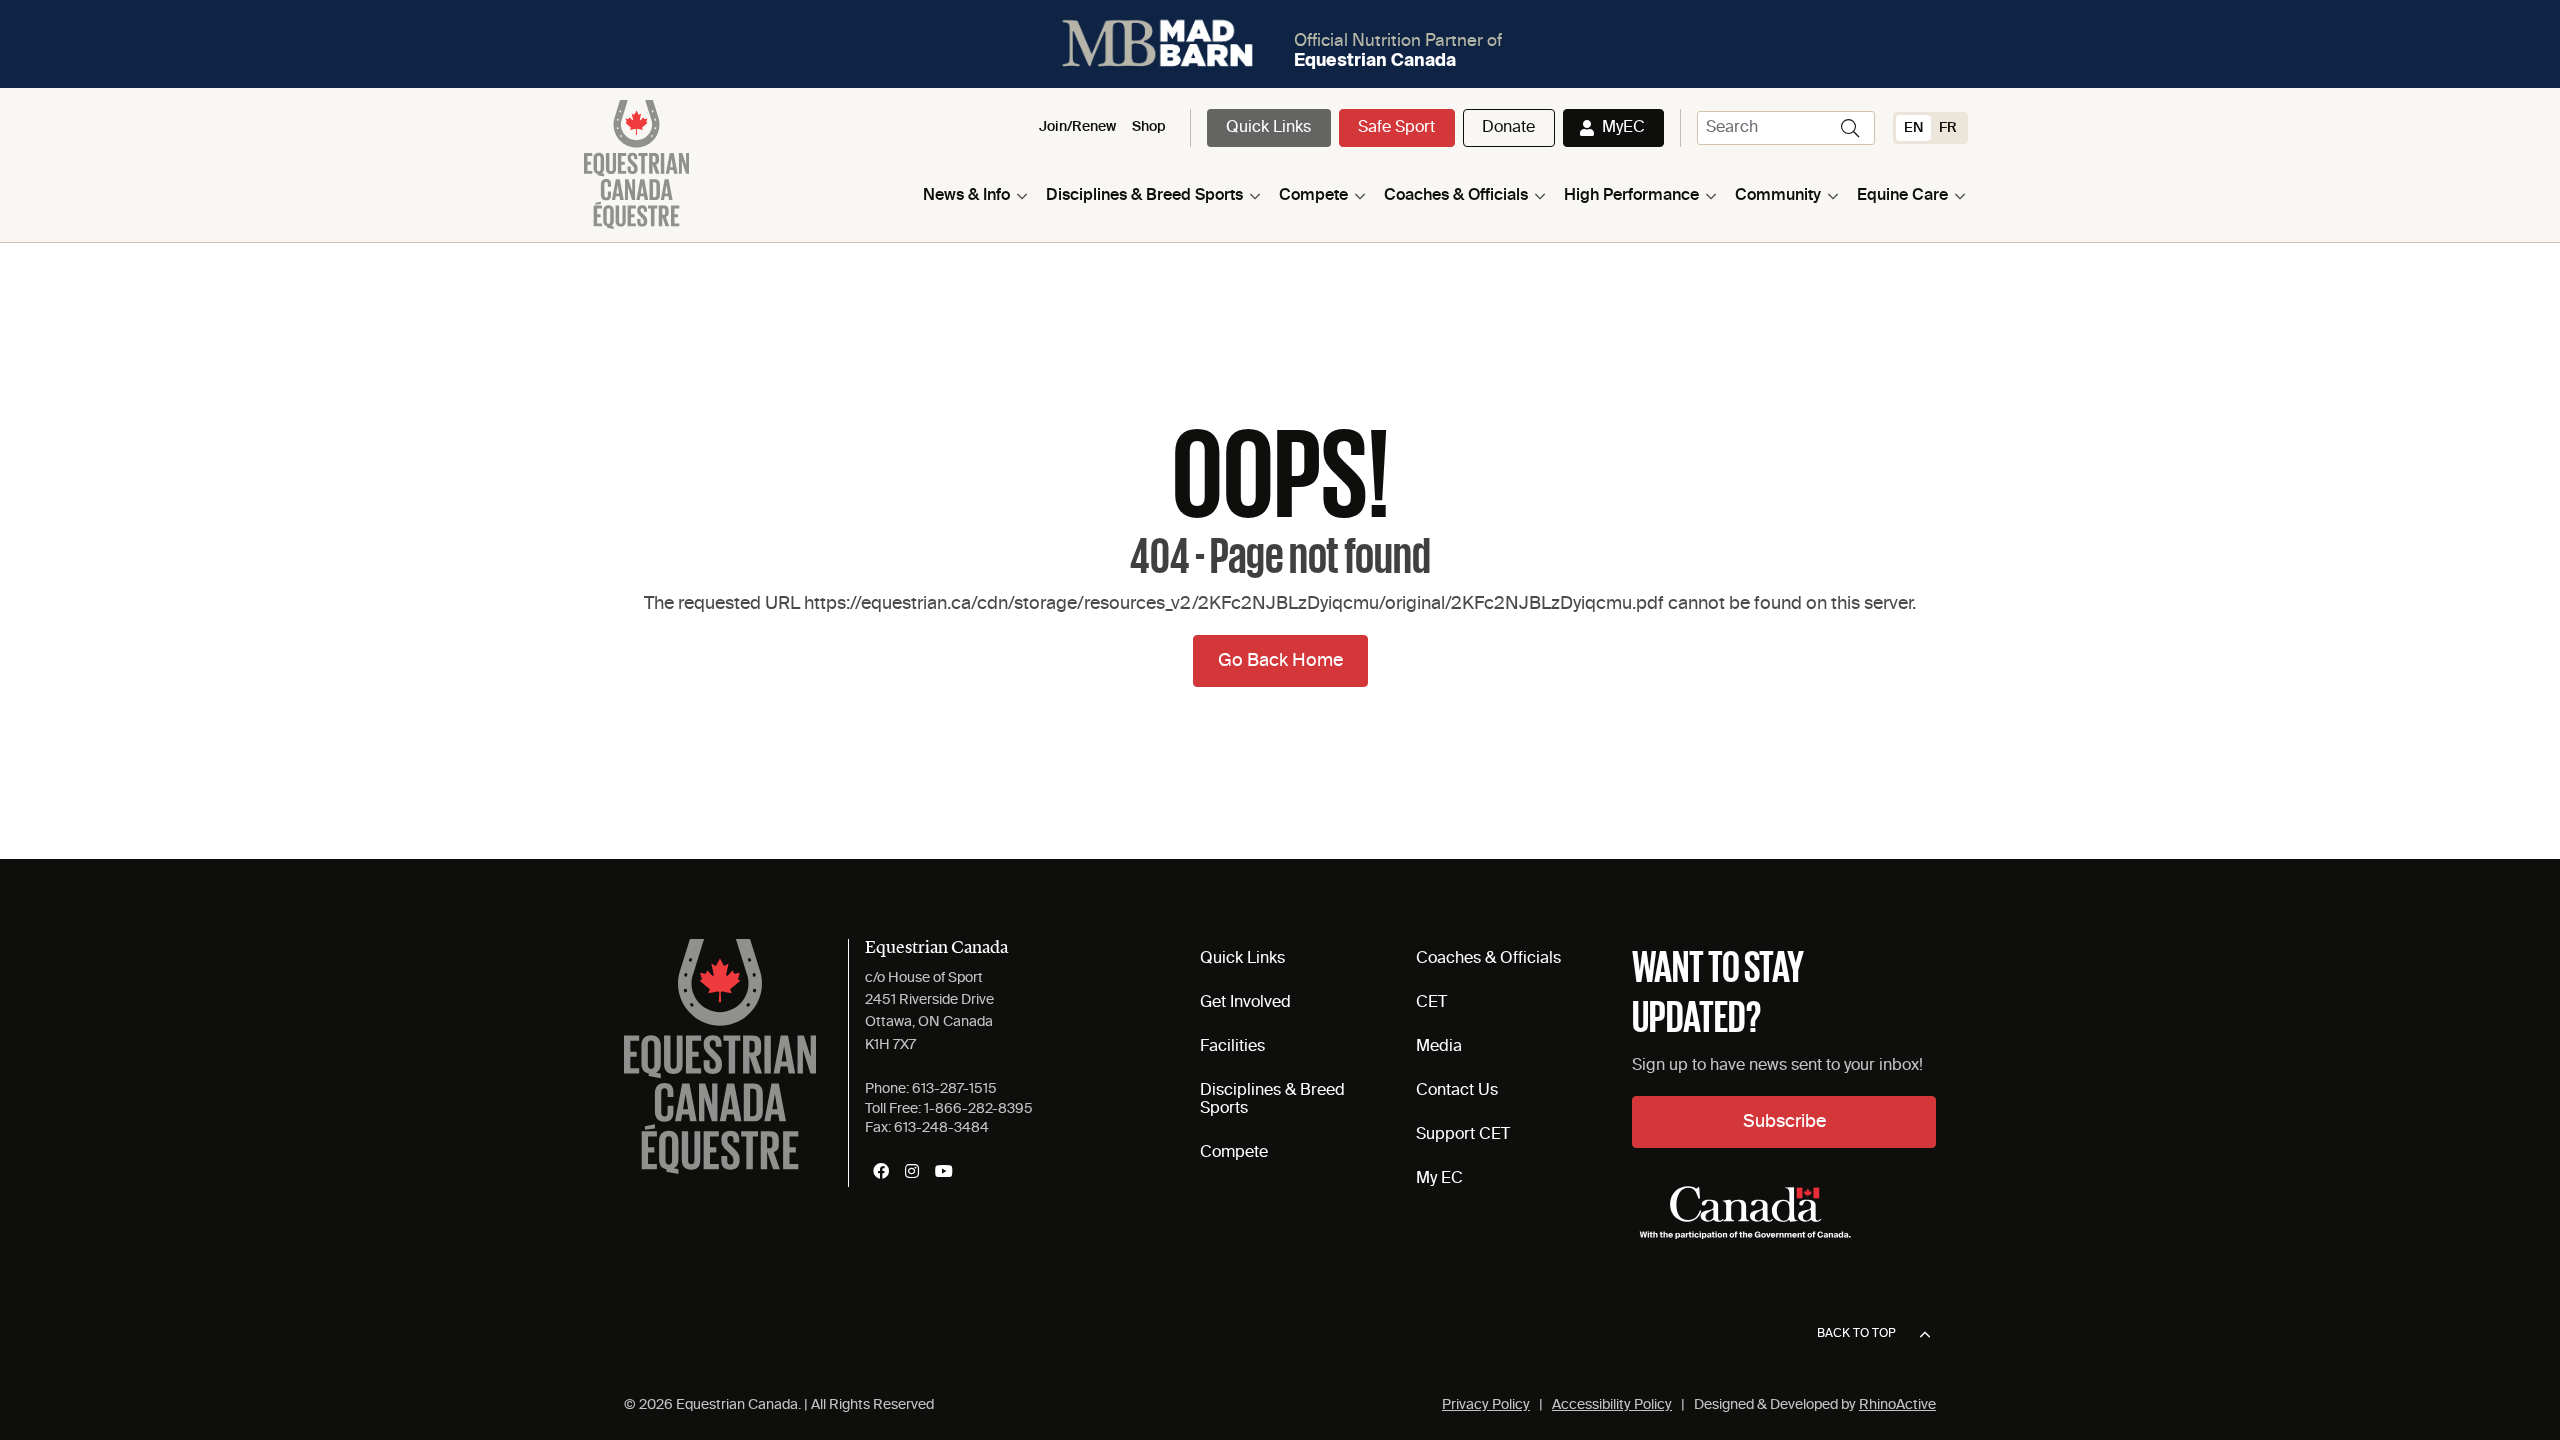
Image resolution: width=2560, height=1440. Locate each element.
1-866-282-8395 (978, 1109)
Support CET (1463, 1135)
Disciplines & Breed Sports (1144, 196)
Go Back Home (1280, 661)
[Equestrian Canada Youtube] (944, 1171)
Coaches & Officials (1456, 196)
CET (1431, 1003)
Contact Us (1457, 1091)
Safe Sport (1396, 128)
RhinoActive (1897, 1405)
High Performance (1631, 196)
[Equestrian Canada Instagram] (912, 1171)
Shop (1149, 127)
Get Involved (1245, 1003)
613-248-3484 (941, 1128)
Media (1439, 1047)
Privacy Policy (1486, 1405)
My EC (1439, 1179)
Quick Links (1268, 128)
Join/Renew (1077, 127)
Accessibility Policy (1612, 1405)
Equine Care (1902, 196)
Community (1778, 196)
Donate (1508, 128)
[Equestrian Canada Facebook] (881, 1171)
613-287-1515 (954, 1089)
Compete (1313, 196)
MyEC (1623, 128)
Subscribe (1784, 1122)
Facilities (1232, 1047)
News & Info (966, 196)
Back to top (1856, 1334)
